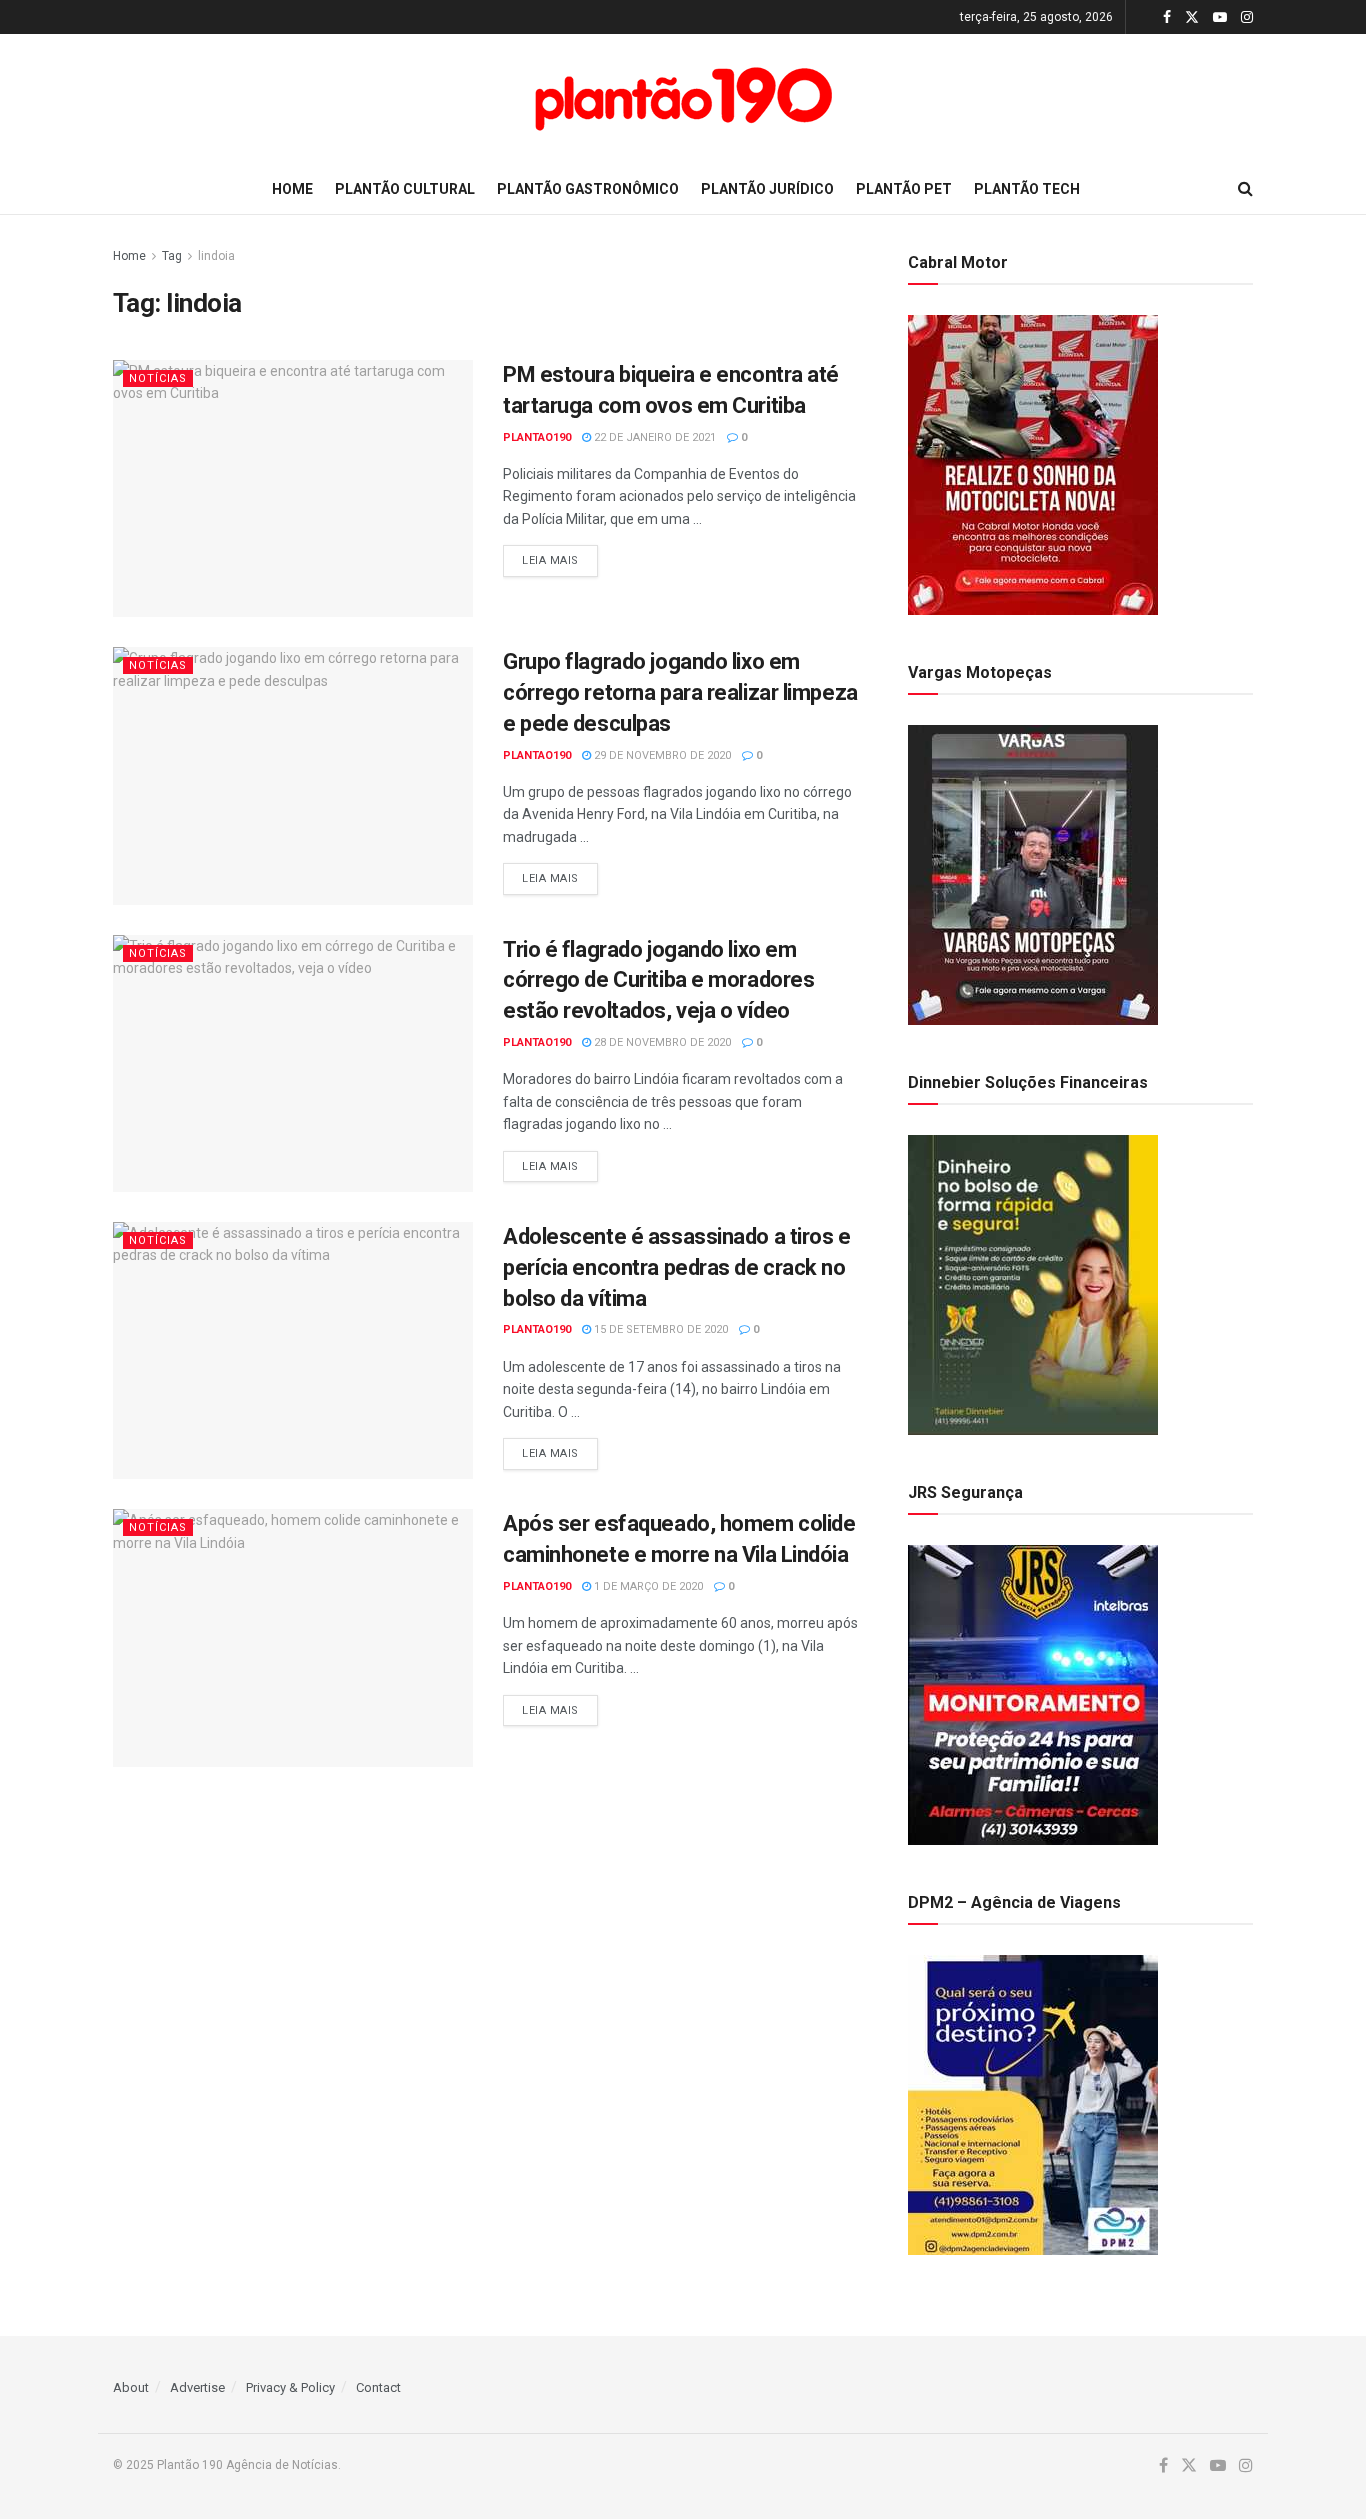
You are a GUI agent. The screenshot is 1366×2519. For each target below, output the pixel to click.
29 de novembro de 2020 (661, 755)
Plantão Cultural (405, 189)
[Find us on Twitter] (1192, 17)
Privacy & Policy (290, 2387)
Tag (172, 256)
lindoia (216, 256)
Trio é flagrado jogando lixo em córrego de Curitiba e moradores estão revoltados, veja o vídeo (658, 980)
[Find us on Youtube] (1220, 17)
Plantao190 (537, 437)
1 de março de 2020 (647, 1586)
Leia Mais (560, 560)
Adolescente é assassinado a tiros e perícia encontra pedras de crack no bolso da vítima (677, 1267)
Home (292, 189)
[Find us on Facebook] (1167, 17)
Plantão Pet (904, 189)
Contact (378, 2387)
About (131, 2387)
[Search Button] (1245, 189)
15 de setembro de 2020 (659, 1329)
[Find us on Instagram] (1247, 17)
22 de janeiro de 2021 (653, 437)
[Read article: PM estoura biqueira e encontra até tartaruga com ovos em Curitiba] (293, 488)
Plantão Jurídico (767, 189)
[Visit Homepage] (683, 99)
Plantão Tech (1027, 189)
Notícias (158, 378)
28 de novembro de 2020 (661, 1042)
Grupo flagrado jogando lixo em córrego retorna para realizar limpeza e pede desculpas (680, 692)
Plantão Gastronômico (588, 189)
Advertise (197, 2387)
